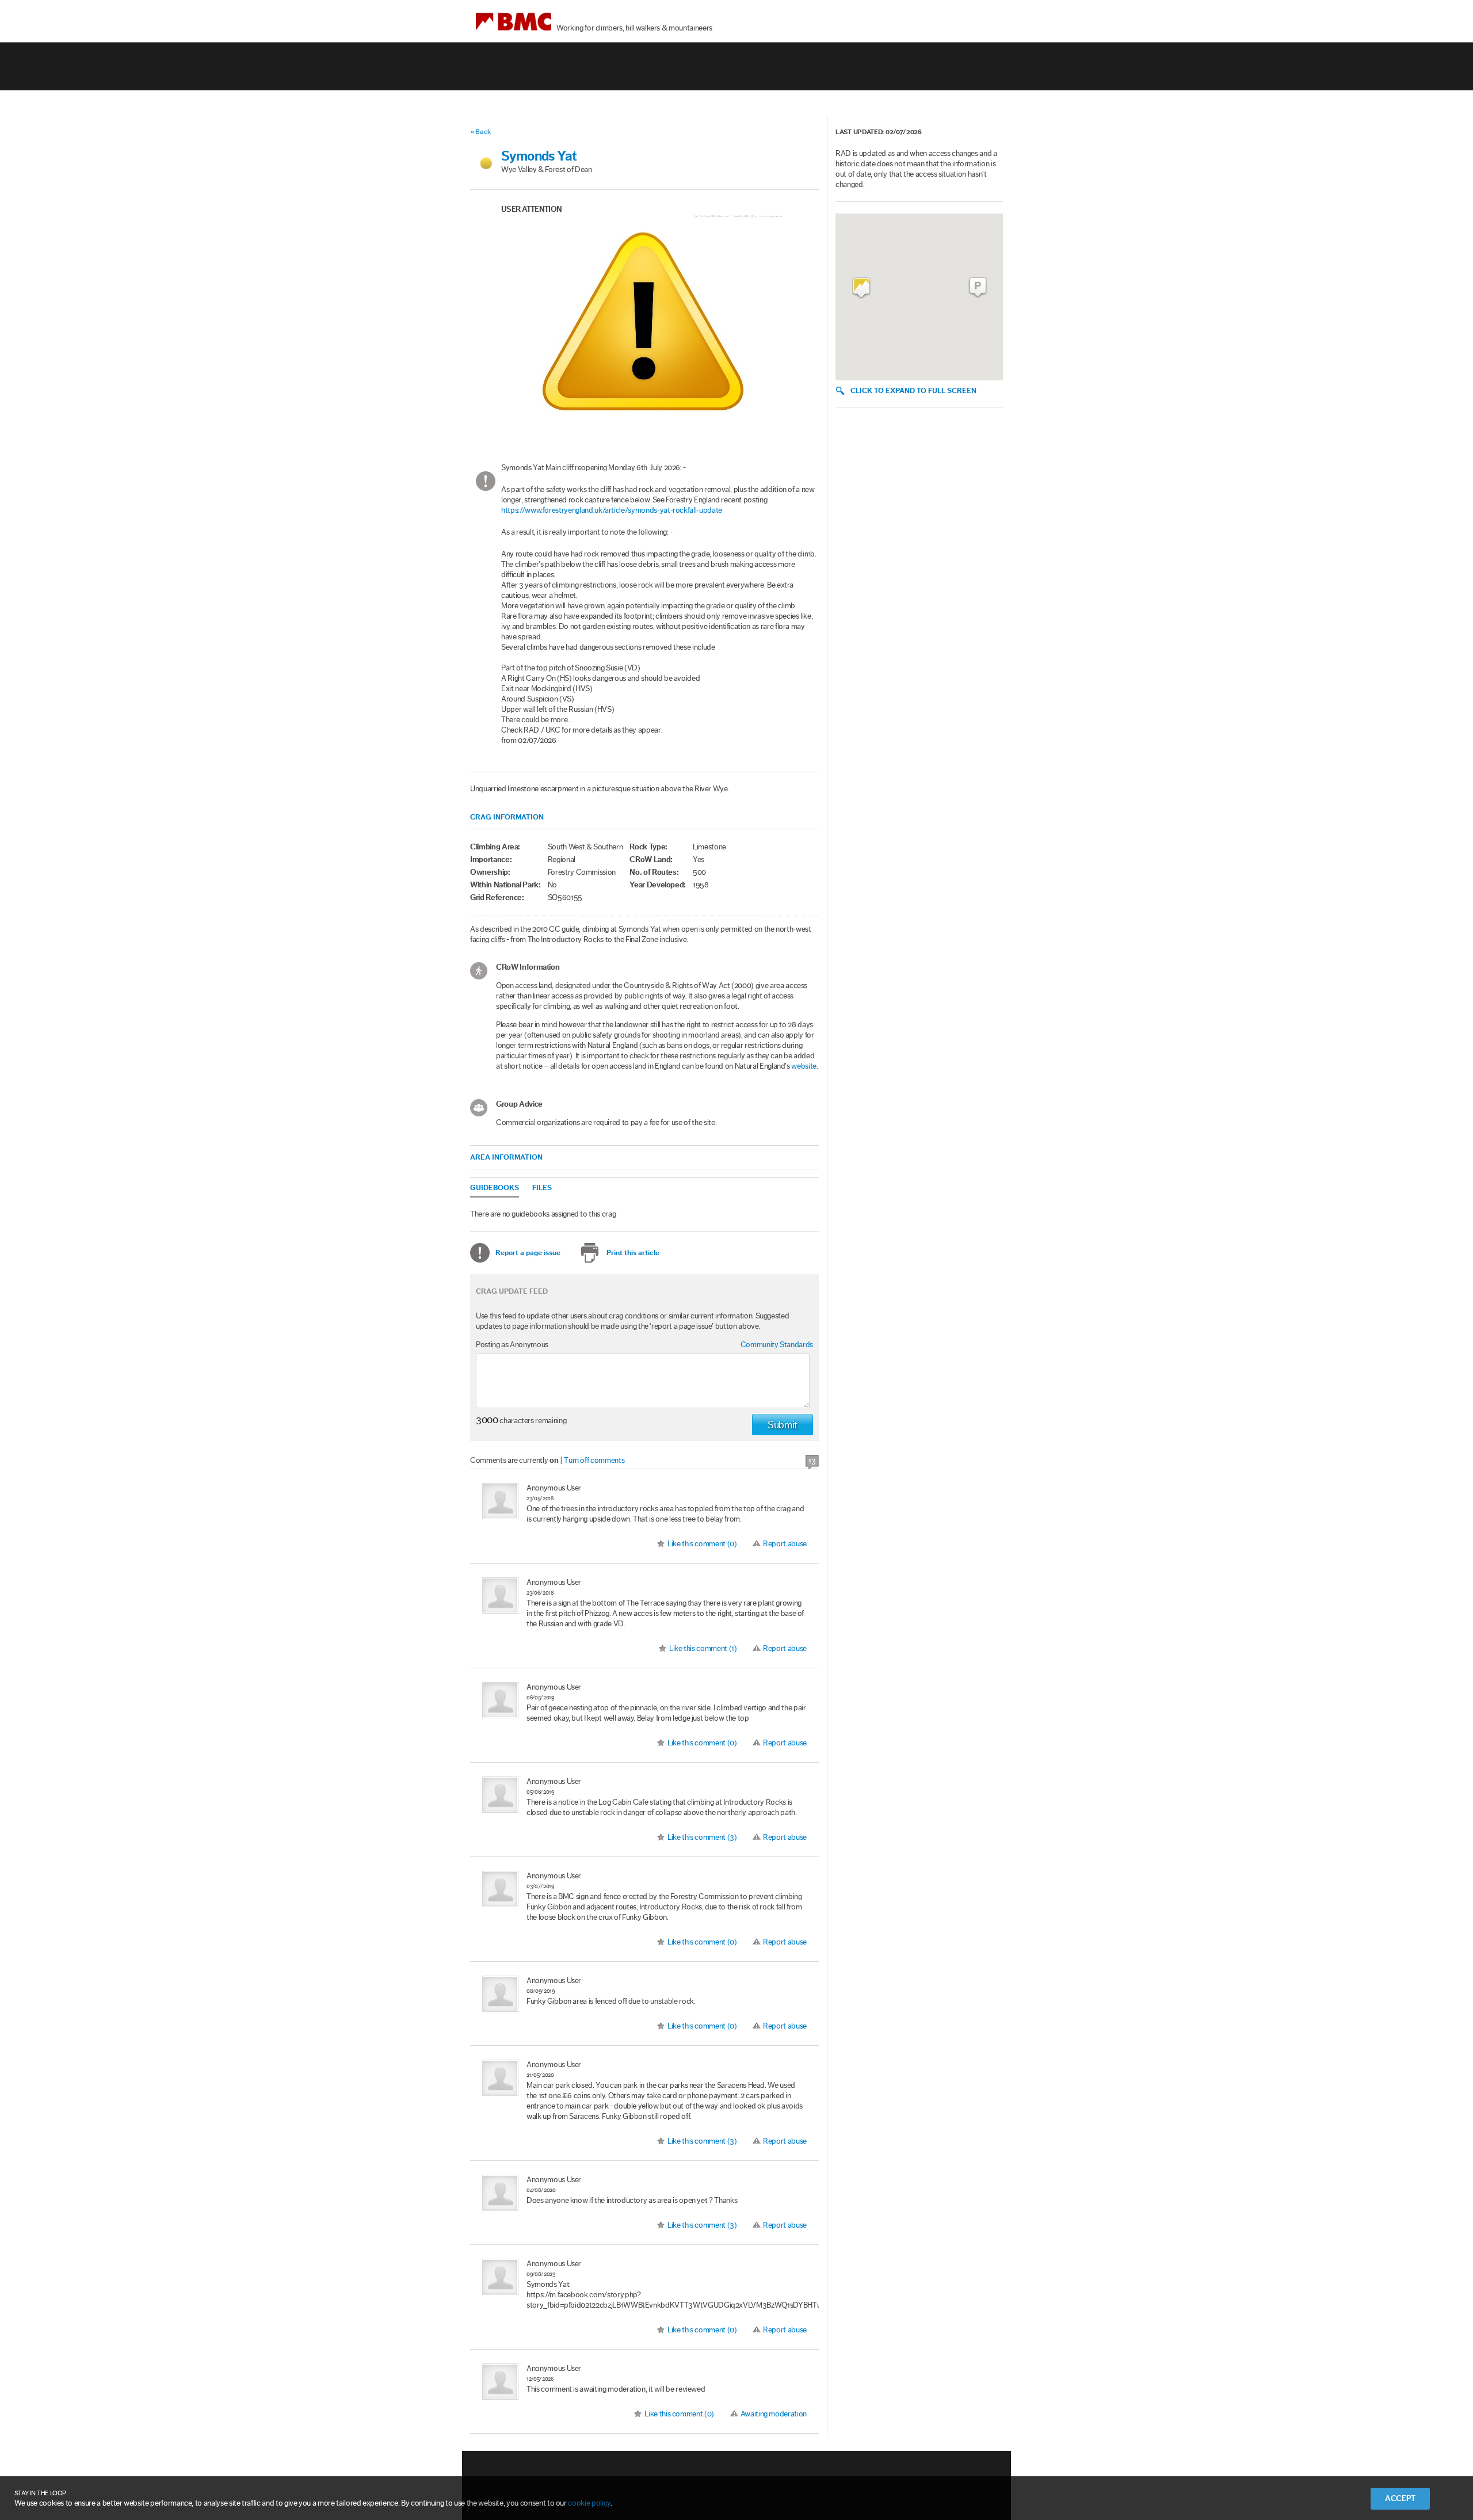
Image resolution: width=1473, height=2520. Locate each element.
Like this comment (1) (703, 1649)
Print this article (633, 1253)
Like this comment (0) (702, 1544)
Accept (1400, 2499)
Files (542, 1187)
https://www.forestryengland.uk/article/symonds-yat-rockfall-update (612, 510)
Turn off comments (594, 1461)
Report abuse (785, 1544)
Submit (783, 1425)
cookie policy (589, 2503)
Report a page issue (528, 1253)
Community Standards (777, 1345)
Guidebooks (495, 1187)
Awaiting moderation (774, 2414)
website (804, 1066)
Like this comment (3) (702, 1837)
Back (483, 131)
